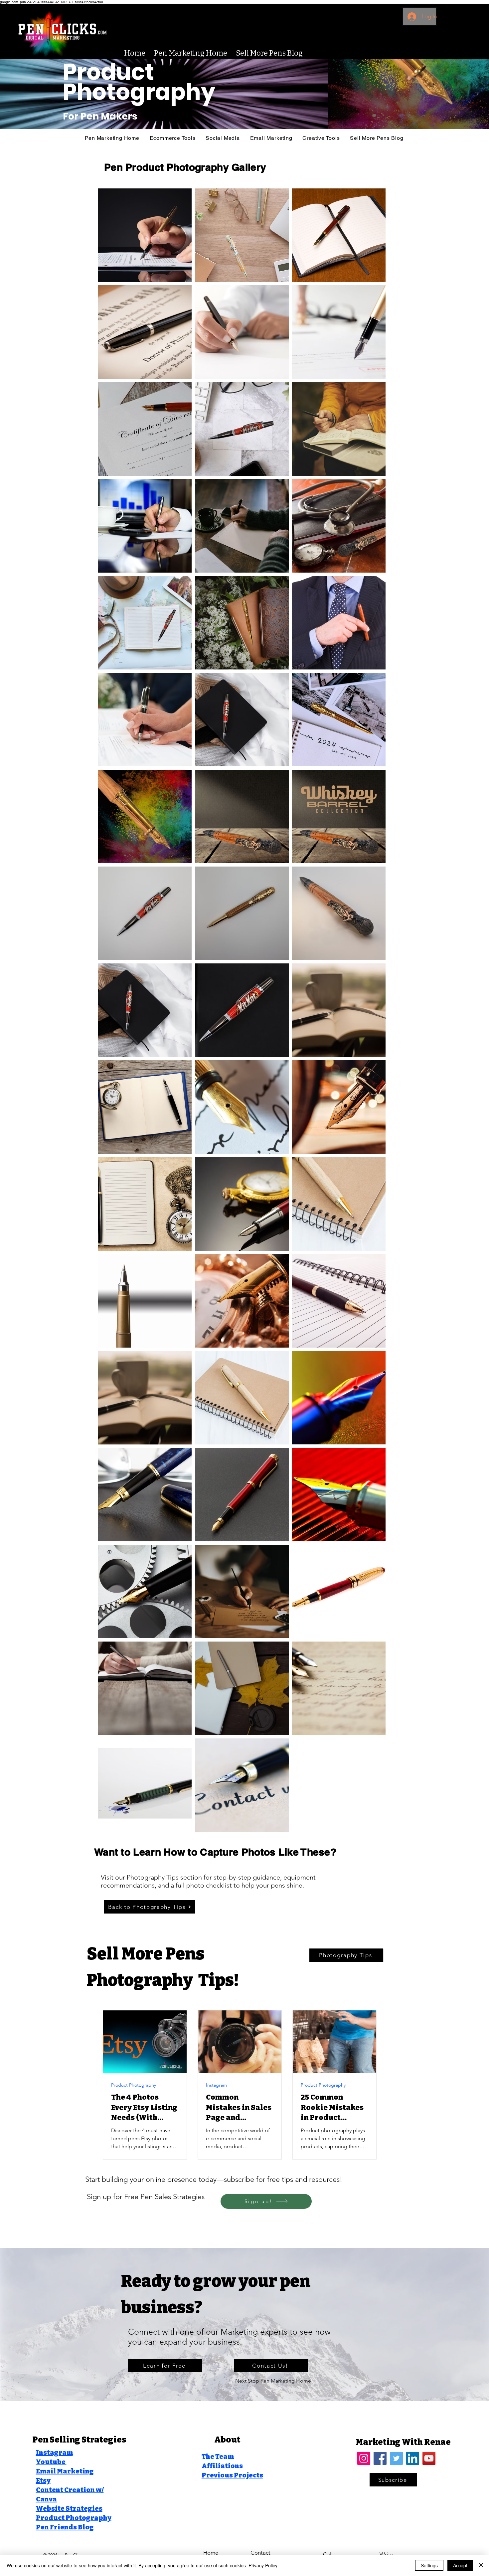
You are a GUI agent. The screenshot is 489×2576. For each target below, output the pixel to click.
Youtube (51, 2462)
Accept (460, 2565)
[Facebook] (380, 2458)
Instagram (216, 2085)
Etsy (43, 2480)
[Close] (481, 2565)
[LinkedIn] (413, 2458)
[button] (321, 138)
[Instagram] (364, 2458)
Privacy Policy (263, 2565)
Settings (429, 2565)
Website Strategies (69, 2508)
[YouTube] (429, 2458)
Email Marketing (65, 2471)
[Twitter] (396, 2458)
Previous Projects (232, 2475)
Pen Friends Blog (65, 2527)
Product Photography (134, 2085)
